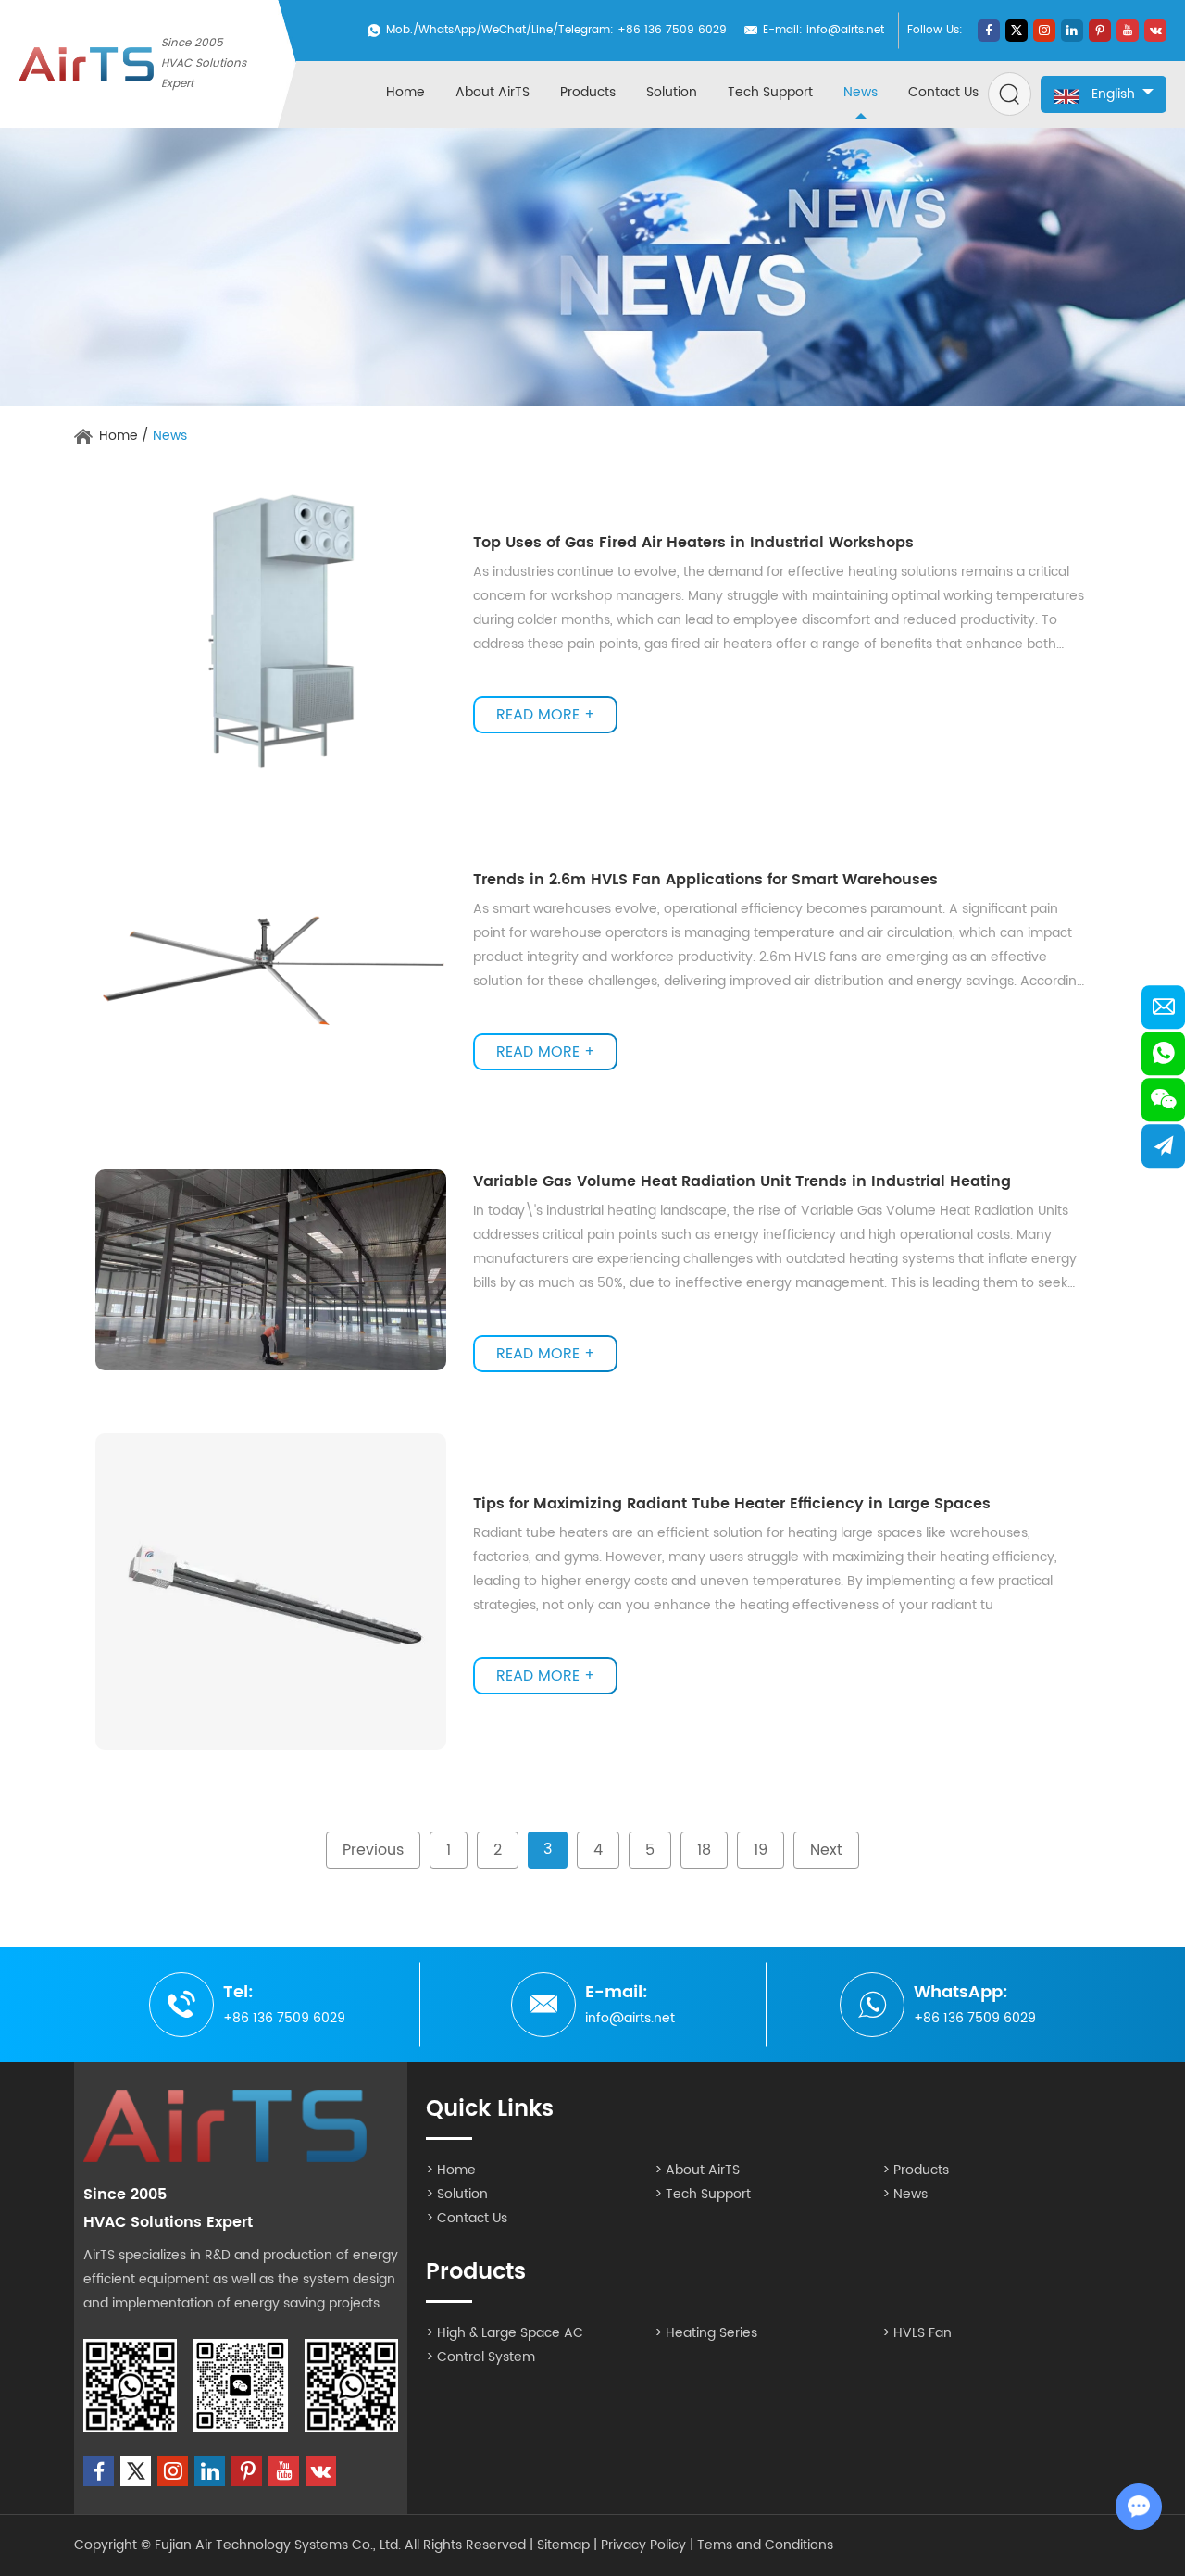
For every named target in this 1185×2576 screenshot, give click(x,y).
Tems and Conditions (765, 2545)
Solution (672, 92)
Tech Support (770, 92)
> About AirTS (697, 2170)
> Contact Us (467, 2218)
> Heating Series (706, 2333)
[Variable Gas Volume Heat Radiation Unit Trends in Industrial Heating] (271, 1270)
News (861, 92)
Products (588, 92)
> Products (916, 2170)
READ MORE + (546, 715)
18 (704, 1850)
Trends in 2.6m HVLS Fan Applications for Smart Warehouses (705, 880)
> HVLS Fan (917, 2333)
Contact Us (943, 92)
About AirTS (493, 92)
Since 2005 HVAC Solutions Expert (204, 63)
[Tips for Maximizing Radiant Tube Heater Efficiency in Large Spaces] (271, 1592)
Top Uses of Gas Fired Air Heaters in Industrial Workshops (693, 543)
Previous (373, 1850)
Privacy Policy (643, 2545)
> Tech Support (703, 2194)
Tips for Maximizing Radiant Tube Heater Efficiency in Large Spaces (732, 1504)
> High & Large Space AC (505, 2333)
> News (905, 2194)
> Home (451, 2170)
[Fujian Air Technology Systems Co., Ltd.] (86, 64)
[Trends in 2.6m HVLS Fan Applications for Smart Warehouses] (271, 969)
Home (405, 92)
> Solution (457, 2194)
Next (826, 1850)
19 (761, 1850)
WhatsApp (447, 30)
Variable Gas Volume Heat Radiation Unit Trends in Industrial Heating (742, 1182)
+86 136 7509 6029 (975, 2018)
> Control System (480, 2357)
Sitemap (563, 2545)
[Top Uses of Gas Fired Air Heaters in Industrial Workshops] (271, 631)
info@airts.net (845, 30)
